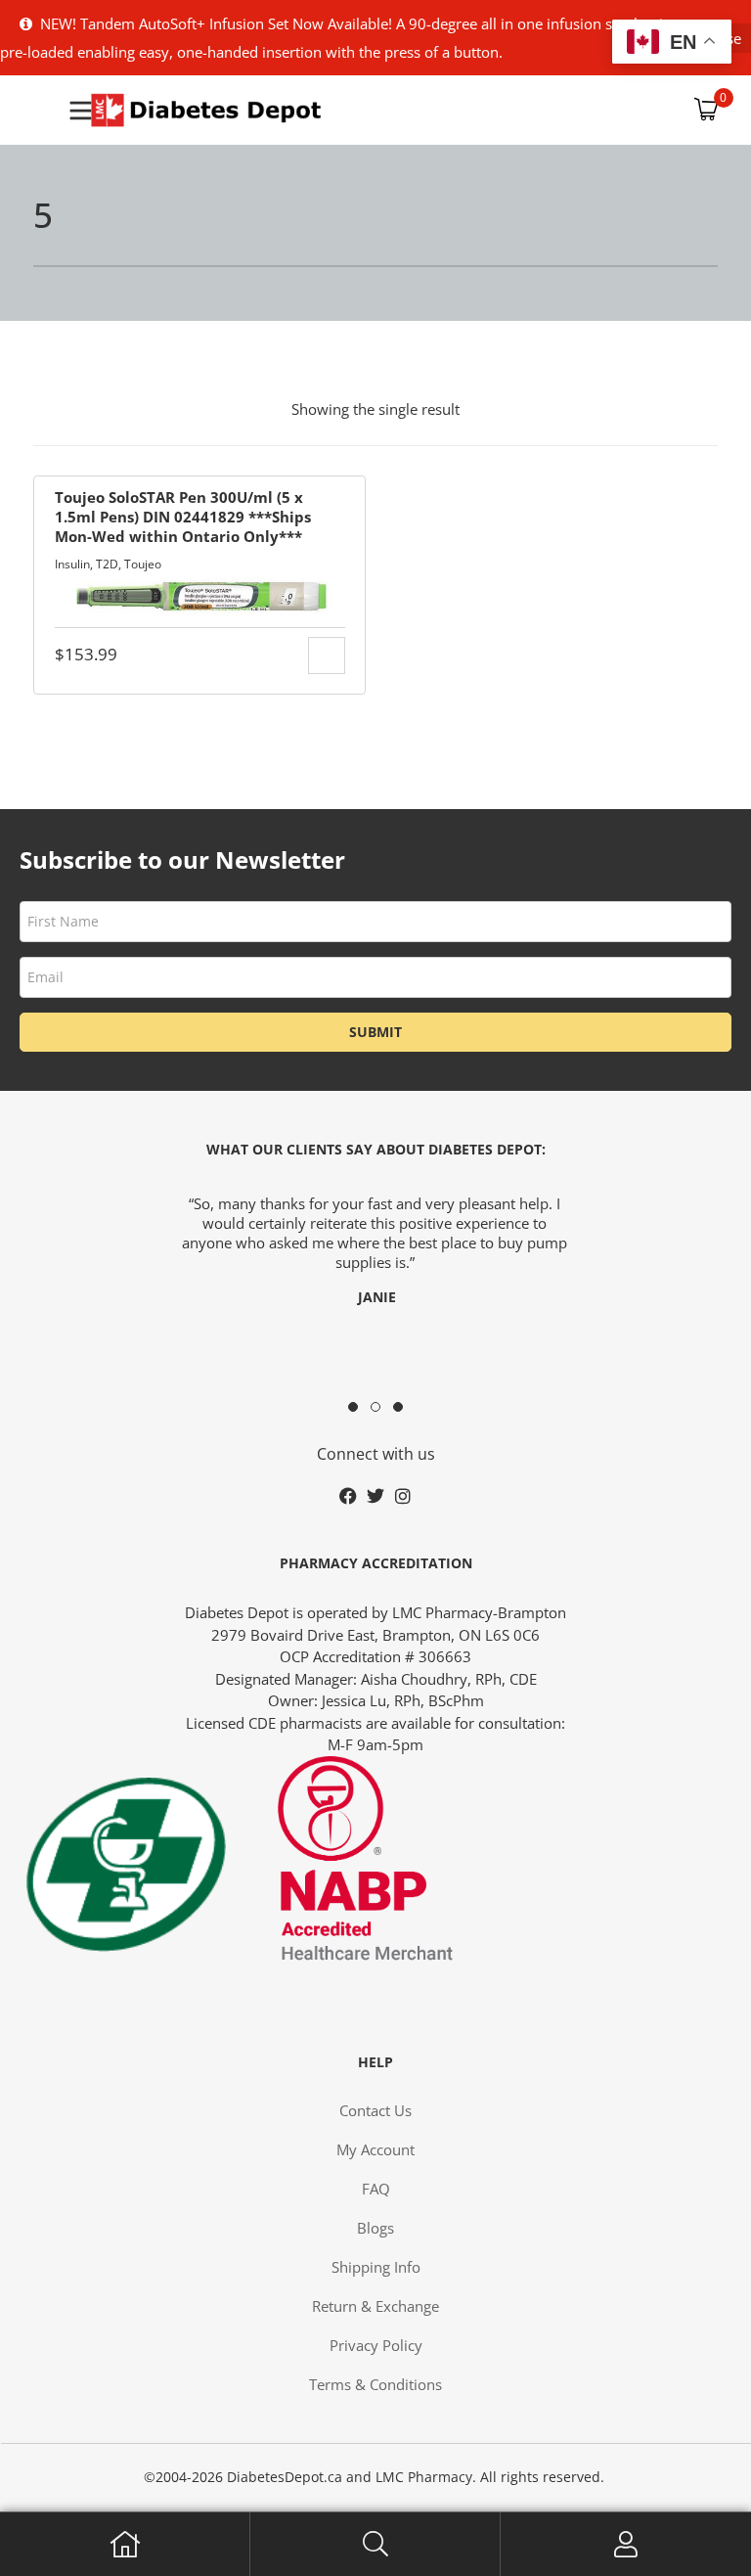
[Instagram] (403, 1496)
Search (375, 2544)
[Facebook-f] (348, 1496)
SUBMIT (375, 1032)
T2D (107, 564)
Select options (327, 655)
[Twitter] (375, 1496)
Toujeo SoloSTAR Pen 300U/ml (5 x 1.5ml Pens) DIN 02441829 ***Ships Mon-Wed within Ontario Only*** (183, 517)
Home (125, 2544)
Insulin (72, 564)
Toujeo (143, 564)
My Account (626, 2544)
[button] (353, 1407)
